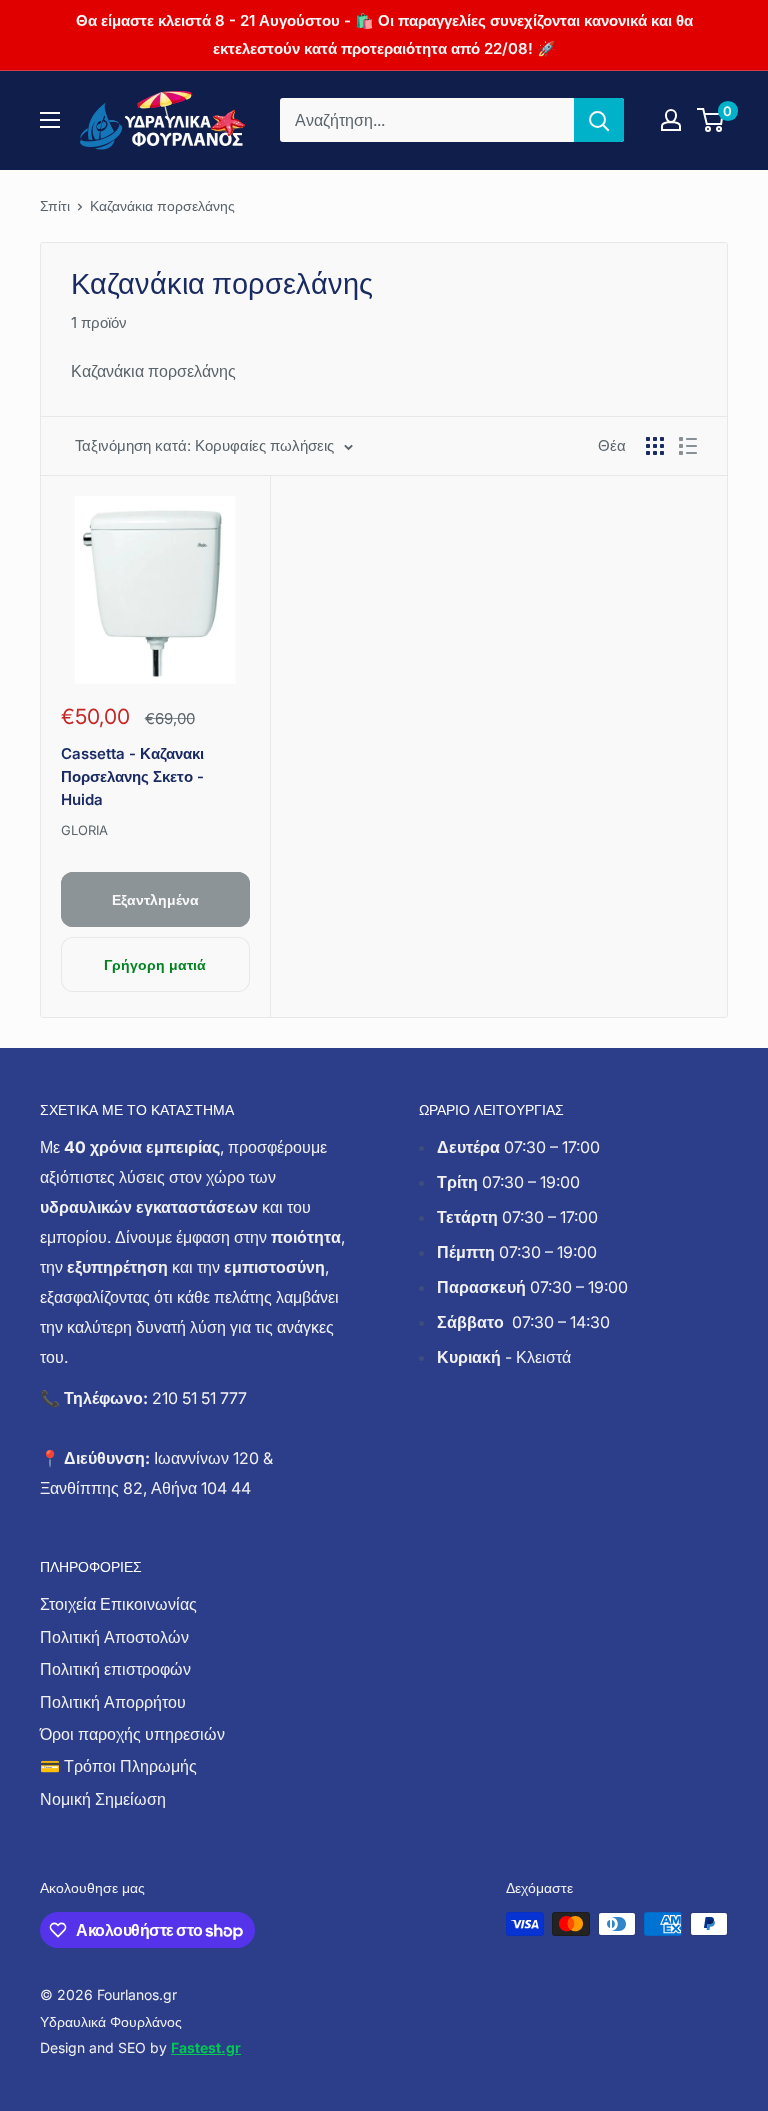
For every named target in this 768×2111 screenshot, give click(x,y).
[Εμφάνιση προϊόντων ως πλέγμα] (655, 446)
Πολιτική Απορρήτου (113, 1702)
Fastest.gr (206, 2047)
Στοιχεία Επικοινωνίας (118, 1604)
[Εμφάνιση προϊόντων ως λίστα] (688, 446)
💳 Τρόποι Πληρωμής (118, 1766)
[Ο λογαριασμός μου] (671, 120)
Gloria (84, 830)
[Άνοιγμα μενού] (50, 120)
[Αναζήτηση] (599, 120)
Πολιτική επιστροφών (115, 1669)
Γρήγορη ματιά (155, 964)
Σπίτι (55, 205)
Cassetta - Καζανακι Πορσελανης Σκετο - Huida (132, 777)
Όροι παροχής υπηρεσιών (132, 1734)
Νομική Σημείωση (103, 1799)
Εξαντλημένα (155, 899)
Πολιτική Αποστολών (114, 1637)
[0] (711, 120)
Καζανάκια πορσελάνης (162, 205)
